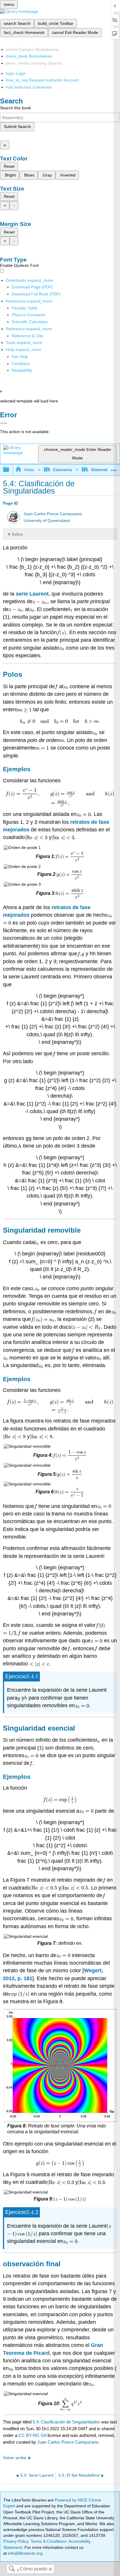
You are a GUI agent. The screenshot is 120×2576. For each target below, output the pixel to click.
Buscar (12, 2569)
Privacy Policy (16, 2541)
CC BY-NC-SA (33, 2435)
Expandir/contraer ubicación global (114, 468)
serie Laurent (32, 594)
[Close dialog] (4, 423)
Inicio (29, 470)
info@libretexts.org (25, 2553)
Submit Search (17, 127)
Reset (9, 166)
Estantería (62, 470)
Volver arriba (15, 2458)
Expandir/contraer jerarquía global (10, 470)
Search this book (15, 108)
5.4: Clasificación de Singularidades (66, 2422)
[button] (21, 364)
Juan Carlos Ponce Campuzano (53, 514)
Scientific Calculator (30, 322)
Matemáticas (103, 470)
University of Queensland (47, 521)
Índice (17, 534)
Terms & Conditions (48, 2541)
